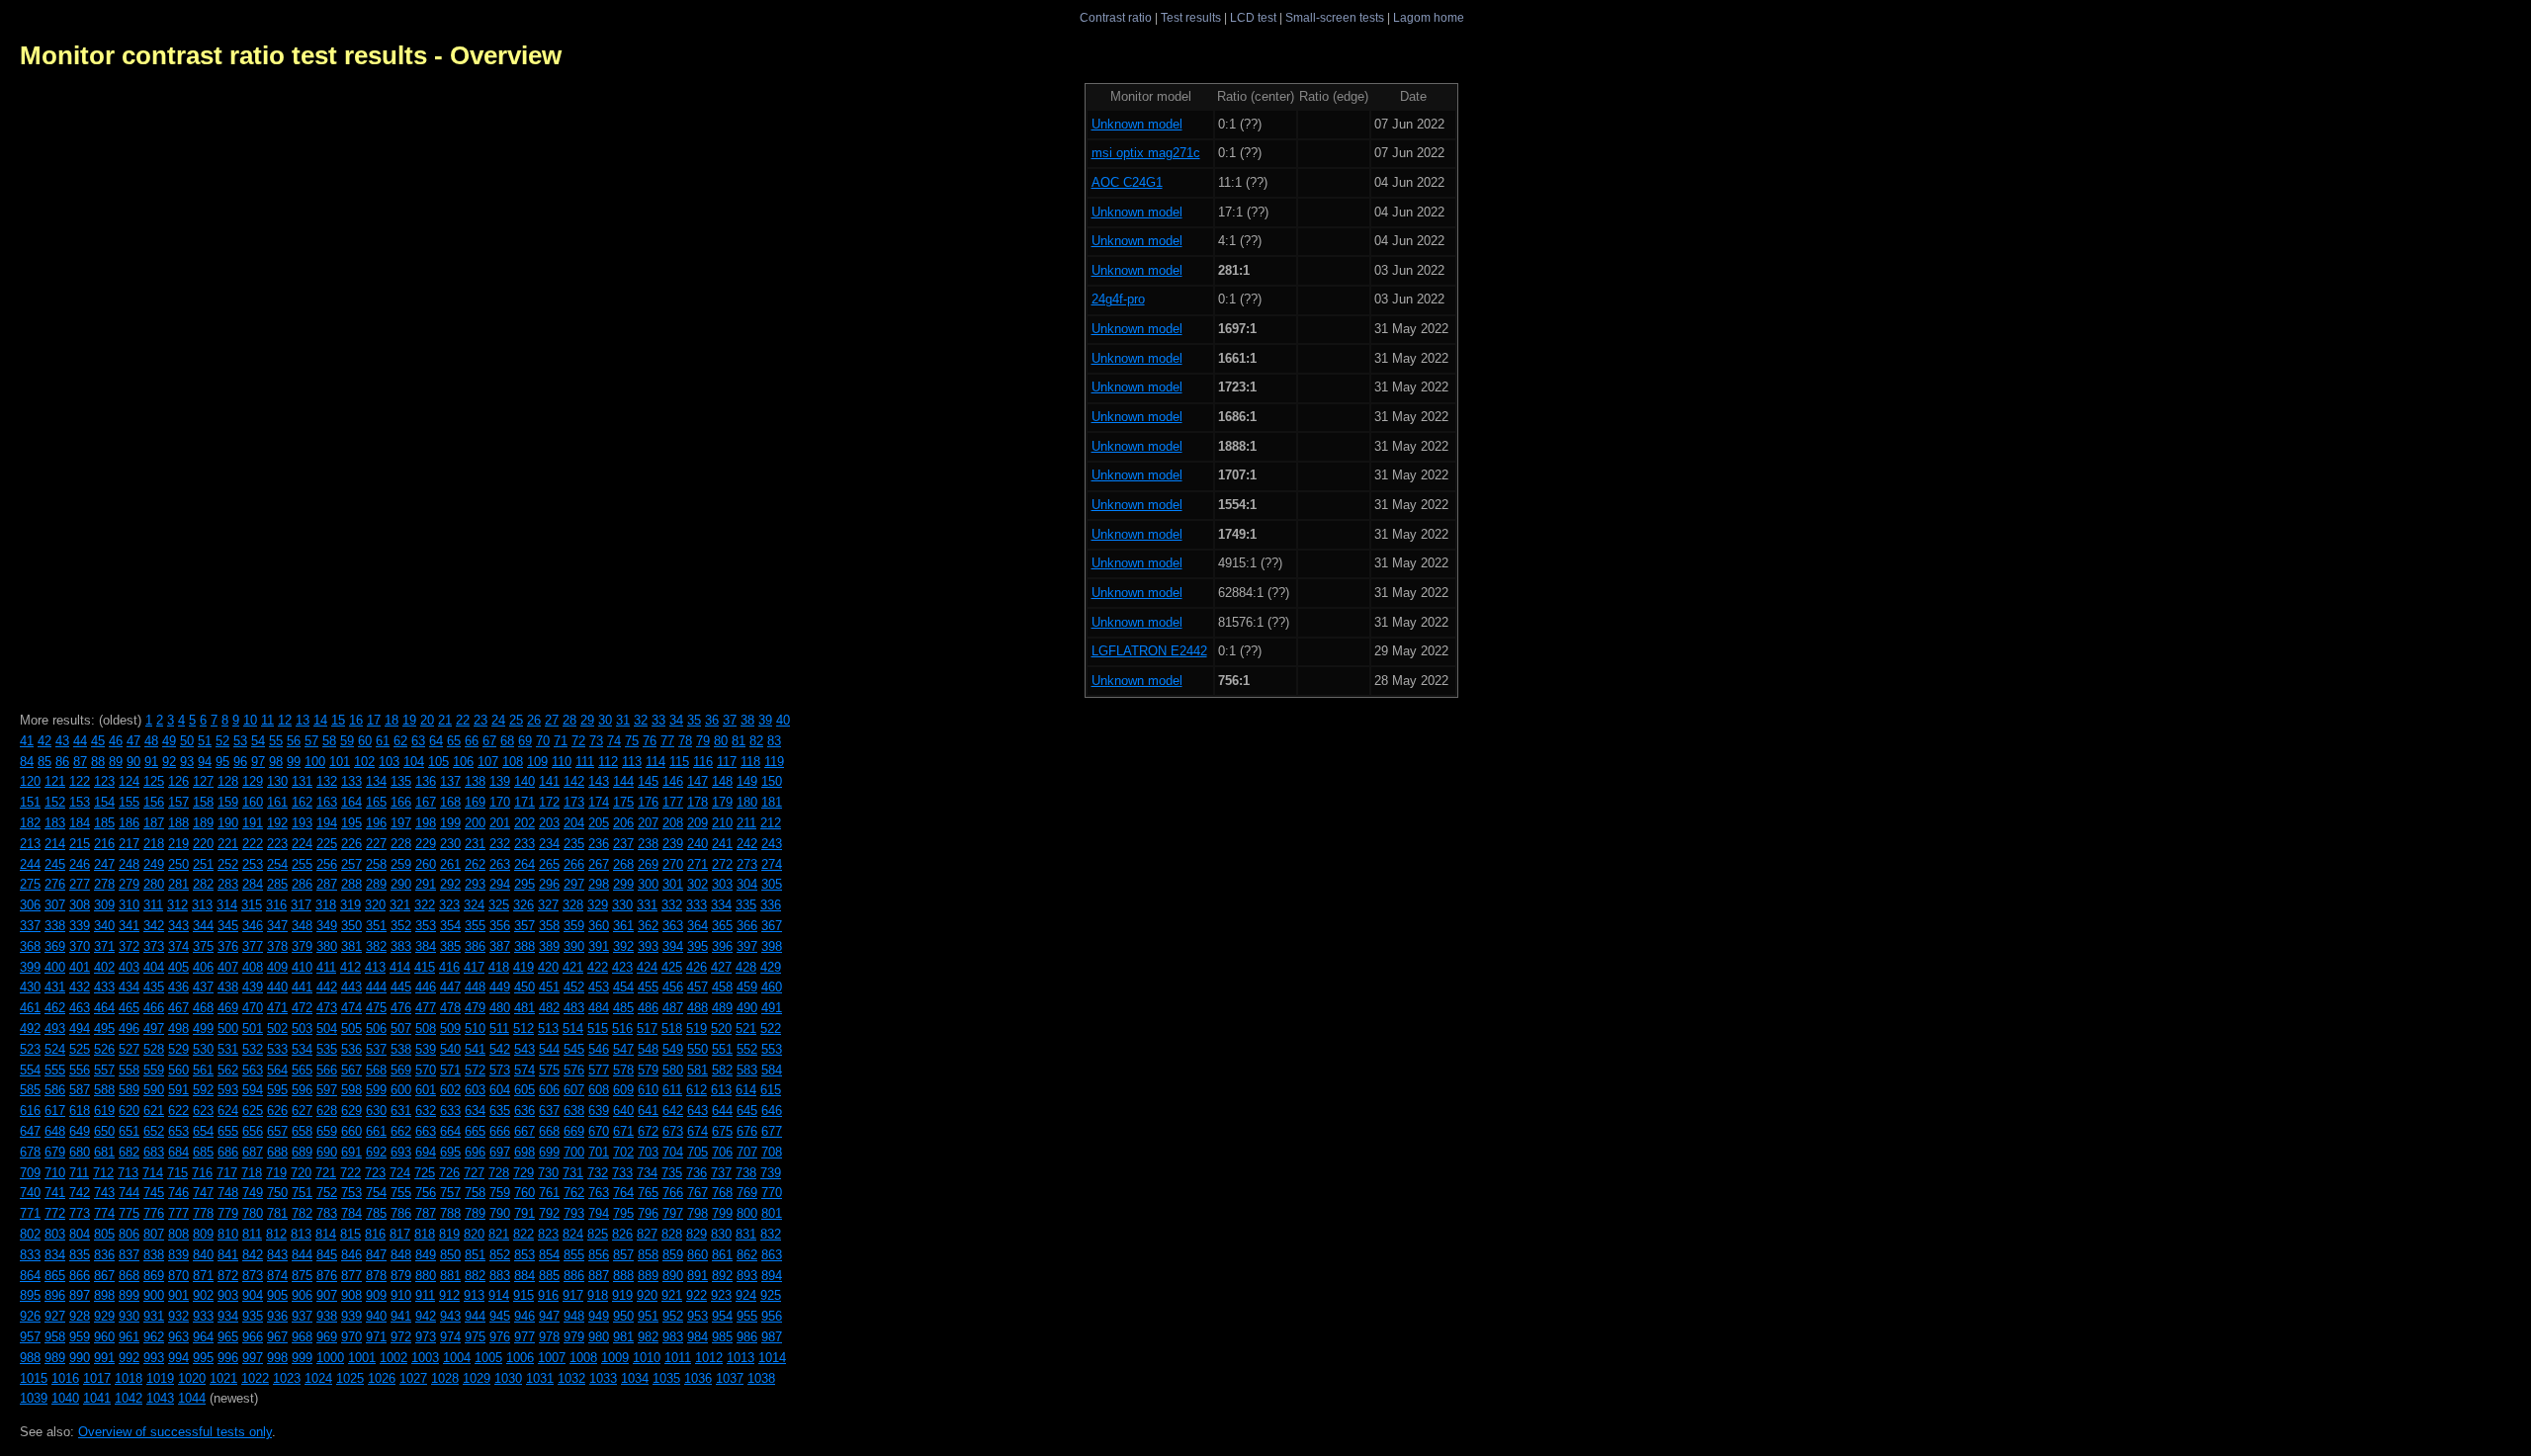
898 (104, 1295)
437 (203, 987)
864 (30, 1276)
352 (401, 926)
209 (698, 823)
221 (228, 844)
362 (648, 926)
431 (55, 987)
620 (129, 1111)
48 (151, 741)
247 (104, 864)
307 (55, 905)
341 (129, 926)
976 (500, 1337)
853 (524, 1255)
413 (375, 967)
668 (549, 1131)
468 (203, 1008)
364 (698, 926)
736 (697, 1173)
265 (549, 864)
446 (426, 987)
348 (302, 926)
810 (228, 1234)
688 (277, 1152)
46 (116, 741)
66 (472, 741)
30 (605, 720)
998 (277, 1358)
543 (524, 1049)
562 (228, 1070)
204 (574, 823)
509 (450, 1028)
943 (450, 1316)
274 (772, 864)
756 (426, 1193)
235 (574, 844)
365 (722, 926)
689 (302, 1152)
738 (746, 1173)
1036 (698, 1378)
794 (599, 1213)
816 (375, 1234)
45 (98, 741)
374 (178, 946)
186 (129, 823)
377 (253, 946)
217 (129, 844)
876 (327, 1276)
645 (747, 1111)
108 (513, 762)
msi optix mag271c (1146, 153)
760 (524, 1193)
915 (524, 1295)
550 (698, 1049)
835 (80, 1255)
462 (55, 1008)
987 (772, 1337)
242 (747, 844)
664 (450, 1131)
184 (80, 823)
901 (178, 1295)
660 (351, 1131)
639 (599, 1111)
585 (30, 1090)
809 (203, 1234)
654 (203, 1131)
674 (698, 1131)
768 (722, 1193)
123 (104, 781)
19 (409, 720)
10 (250, 720)
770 (772, 1193)
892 (722, 1276)
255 (302, 864)
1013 (741, 1358)
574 (524, 1070)
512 (524, 1028)
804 (80, 1234)
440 (277, 987)
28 (569, 720)
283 (228, 884)
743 (104, 1193)
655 (228, 1131)
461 (30, 1008)
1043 (160, 1398)
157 (178, 802)
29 (587, 720)
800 (747, 1213)
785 (376, 1213)
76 (650, 741)
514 (573, 1028)
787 (426, 1213)
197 (401, 823)
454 (623, 987)
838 (154, 1255)
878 (376, 1276)
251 (203, 864)
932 (178, 1316)
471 (277, 1008)
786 (401, 1213)
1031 (540, 1378)
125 (154, 781)
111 (585, 762)
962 (154, 1337)
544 (549, 1049)
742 (80, 1193)
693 (401, 1152)
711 (79, 1173)
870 (178, 1276)
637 (549, 1111)
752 (327, 1193)
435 (154, 987)
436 (178, 987)
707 (747, 1152)
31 (623, 720)
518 (672, 1028)
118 (750, 762)
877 (351, 1276)
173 (574, 802)
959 (80, 1337)
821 (499, 1234)
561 (203, 1070)
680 (80, 1152)
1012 (709, 1358)
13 (303, 720)
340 (104, 926)
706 (722, 1152)
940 (376, 1316)
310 (129, 905)
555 (55, 1070)
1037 (730, 1378)
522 (771, 1028)
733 (622, 1173)
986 (747, 1337)
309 (104, 905)
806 (129, 1234)
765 (648, 1193)
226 (351, 844)
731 (573, 1173)
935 (253, 1316)
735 (672, 1173)
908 (351, 1295)
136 (426, 781)
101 (340, 762)
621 (154, 1111)
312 (177, 905)
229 (426, 844)
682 (129, 1152)
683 (154, 1152)
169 (475, 802)
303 (722, 884)
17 (374, 720)
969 (327, 1337)
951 (648, 1316)
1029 (477, 1378)
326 (524, 905)
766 (673, 1193)
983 (673, 1337)
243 (772, 844)
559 (154, 1070)
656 (253, 1131)
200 (475, 823)
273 (747, 864)
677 (772, 1131)
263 (500, 864)
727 (474, 1173)
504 (327, 1028)
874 (277, 1276)
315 (252, 905)
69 (525, 741)
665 (475, 1131)
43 (62, 741)
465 (129, 1008)
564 (277, 1070)
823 (548, 1234)
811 (252, 1234)
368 (30, 946)
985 (722, 1337)
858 (648, 1255)
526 (104, 1049)
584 (772, 1070)
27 (552, 720)
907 (327, 1295)
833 (30, 1255)
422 (598, 967)
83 (774, 741)
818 (425, 1234)
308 (80, 905)
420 (548, 967)
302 (698, 884)
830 (721, 1234)
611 (672, 1090)
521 (746, 1028)
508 (426, 1028)
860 (698, 1255)
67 (489, 741)
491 (772, 1008)
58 (329, 741)
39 (765, 720)
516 (622, 1028)
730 (548, 1173)
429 (771, 967)
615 (771, 1090)
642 (673, 1111)
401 (80, 967)
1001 (362, 1358)
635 (500, 1111)
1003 (425, 1358)
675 (722, 1131)
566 (327, 1070)
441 (302, 987)
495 (104, 1028)
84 (27, 762)
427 (721, 967)
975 (475, 1337)
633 (450, 1111)
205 (599, 823)
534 (302, 1049)
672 (648, 1131)
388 (524, 946)
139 (500, 781)
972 (401, 1337)
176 (648, 802)
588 (104, 1090)
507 (401, 1028)
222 (253, 844)
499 (203, 1028)
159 (228, 802)
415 (425, 967)
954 (722, 1316)
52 (222, 741)
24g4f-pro (1118, 299)
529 (178, 1049)
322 (425, 905)
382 (376, 946)
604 (500, 1090)
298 (599, 884)
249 (154, 864)
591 (178, 1090)
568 (376, 1070)
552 (747, 1049)
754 (376, 1193)
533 (277, 1049)
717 (227, 1173)
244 (30, 864)
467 (178, 1008)
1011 (678, 1358)
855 (574, 1255)
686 (228, 1152)
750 (277, 1193)
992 (129, 1358)
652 (154, 1131)
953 (698, 1316)
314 (227, 905)
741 (55, 1193)
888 (623, 1276)
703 (648, 1152)
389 (549, 946)
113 (632, 762)
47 (133, 741)
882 (475, 1276)
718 (252, 1173)
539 (426, 1049)
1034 (635, 1378)
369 (55, 946)
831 (746, 1234)
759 (500, 1193)
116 (703, 762)
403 (129, 967)
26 (534, 720)
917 (573, 1295)
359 (574, 926)
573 (500, 1070)
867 (104, 1276)
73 (596, 741)
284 (253, 884)
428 (746, 967)
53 (240, 741)
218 (154, 844)
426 (697, 967)
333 (697, 905)
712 (103, 1173)
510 (475, 1028)
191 (253, 823)
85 (44, 762)
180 (747, 802)
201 (500, 823)
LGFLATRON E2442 (1149, 651)
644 (722, 1111)
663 (426, 1131)
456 (673, 987)
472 (302, 1008)
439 (253, 987)
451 (549, 987)
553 (772, 1049)
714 (153, 1173)
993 (154, 1358)
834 (55, 1255)
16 (356, 720)
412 (350, 967)
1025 (350, 1378)
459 (747, 987)
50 (187, 741)
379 (302, 946)
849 (426, 1255)
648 (55, 1131)
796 (648, 1213)
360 (599, 926)
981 (623, 1337)
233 (524, 844)
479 (475, 1008)
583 (747, 1070)
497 (154, 1028)
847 (376, 1255)
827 (647, 1234)
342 (154, 926)
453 (599, 987)
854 (549, 1255)
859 (673, 1255)
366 (747, 926)
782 (302, 1213)
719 (276, 1173)
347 (277, 926)
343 (178, 926)
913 (474, 1295)
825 (598, 1234)
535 (327, 1049)
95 (222, 762)
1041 (97, 1398)
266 (574, 864)
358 (549, 926)
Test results (1191, 17)
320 (375, 905)
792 (549, 1213)
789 (475, 1213)
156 (154, 802)
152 (55, 802)
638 (574, 1111)
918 (598, 1295)
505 (351, 1028)
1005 (488, 1358)
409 (277, 967)
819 (449, 1234)
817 (400, 1234)
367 (772, 926)
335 (746, 905)
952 (673, 1316)
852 (500, 1255)
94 (205, 762)
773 (80, 1213)
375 (203, 946)
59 (347, 741)
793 (574, 1213)
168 (450, 802)
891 (698, 1276)
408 (253, 967)
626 (277, 1111)
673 (673, 1131)
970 (351, 1337)
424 (647, 967)
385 (450, 946)
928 (80, 1316)
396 (722, 946)
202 (524, 823)
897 (80, 1295)
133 (351, 781)
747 (203, 1193)
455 (648, 987)
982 (648, 1337)
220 (203, 844)
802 (30, 1234)
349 (327, 926)
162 (302, 802)
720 (301, 1173)
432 (80, 987)
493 (55, 1028)
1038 (761, 1378)
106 (463, 762)
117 (727, 762)
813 (301, 1234)
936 (277, 1316)
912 (449, 1295)
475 (376, 1008)
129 (253, 781)
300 (648, 884)
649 (80, 1131)
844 (302, 1255)
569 (401, 1070)
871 (203, 1276)
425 (672, 967)
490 (747, 1008)
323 (449, 905)
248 (129, 864)
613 (721, 1090)
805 (104, 1234)
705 (698, 1152)
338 (55, 926)
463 (80, 1008)
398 (772, 946)
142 (574, 781)
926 (30, 1316)
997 (253, 1358)
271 (698, 864)
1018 (129, 1378)
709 (30, 1173)
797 (673, 1213)
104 (414, 762)
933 (203, 1316)
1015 (34, 1378)
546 (599, 1049)
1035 (666, 1378)
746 (178, 1193)
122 (80, 781)
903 (228, 1295)
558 (129, 1070)
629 (351, 1111)
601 (426, 1090)
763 (599, 1193)
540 (450, 1049)
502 (277, 1028)
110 (562, 762)
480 (500, 1008)
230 (450, 844)
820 (474, 1234)
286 (302, 884)
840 (203, 1255)
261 (450, 864)
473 (327, 1008)
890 (673, 1276)
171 (524, 802)
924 (746, 1295)
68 (507, 741)
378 (277, 946)
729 (524, 1173)
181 (772, 802)
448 (475, 987)
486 (648, 1008)
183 (55, 823)
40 (783, 720)
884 (524, 1276)
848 (401, 1255)
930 (129, 1316)
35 (694, 720)
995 (203, 1358)
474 (351, 1008)
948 (574, 1316)
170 (500, 802)
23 (480, 720)
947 (549, 1316)
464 (104, 1008)
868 (129, 1276)
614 (746, 1090)
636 (524, 1111)
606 (549, 1090)
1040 (65, 1398)
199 (450, 823)
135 (401, 781)
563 (253, 1070)
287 (327, 884)
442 (327, 987)
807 (154, 1234)
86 (62, 762)
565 (302, 1070)
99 (294, 762)
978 (549, 1337)
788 (450, 1213)
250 (178, 864)
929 (104, 1316)
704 (673, 1152)
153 (80, 802)
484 (599, 1008)
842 (253, 1255)
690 (327, 1152)
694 (426, 1152)
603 (475, 1090)
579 (648, 1070)
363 (673, 926)
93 (187, 762)
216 (104, 844)
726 (449, 1173)
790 (500, 1213)
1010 (647, 1358)
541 (475, 1049)
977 (524, 1337)
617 (55, 1111)
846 (351, 1255)
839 (178, 1255)
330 (622, 905)
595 (277, 1090)
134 (376, 781)
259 (401, 864)
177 (673, 802)
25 (516, 720)
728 (499, 1173)
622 (178, 1111)
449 (500, 987)
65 (454, 741)
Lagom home (1429, 17)
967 (277, 1337)
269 (648, 864)
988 (30, 1358)
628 (327, 1111)
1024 (318, 1378)
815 (350, 1234)
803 (55, 1234)
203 (549, 823)
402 (104, 967)
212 (771, 823)
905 (277, 1295)
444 (376, 987)
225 (327, 844)
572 (475, 1070)
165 (376, 802)
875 (302, 1276)
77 (667, 741)
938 (327, 1316)
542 (500, 1049)
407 (228, 967)
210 (722, 823)
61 (383, 741)
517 (647, 1028)
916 (548, 1295)
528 (154, 1049)
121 (55, 781)
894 (772, 1276)
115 (679, 762)
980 (599, 1337)
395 (698, 946)
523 (30, 1049)
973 (426, 1337)
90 (133, 762)
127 (203, 781)
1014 (772, 1358)
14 (320, 720)
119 (774, 762)
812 (276, 1234)
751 (302, 1193)
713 (128, 1173)
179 (722, 802)
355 (475, 926)
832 (771, 1234)
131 (302, 781)
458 (722, 987)
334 (721, 905)
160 (253, 802)
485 (623, 1008)
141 (549, 781)
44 (80, 741)
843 (277, 1255)
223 (277, 844)
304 (747, 884)
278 (104, 884)
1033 (603, 1378)
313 (202, 905)
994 (178, 1358)
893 (747, 1276)
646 (772, 1111)
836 (104, 1255)
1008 (583, 1358)
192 (277, 823)
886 (574, 1276)
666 (500, 1131)
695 (450, 1152)
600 (401, 1090)
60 (365, 741)
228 (401, 844)
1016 (65, 1378)
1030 (508, 1378)
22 (463, 720)
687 (253, 1152)
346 (253, 926)
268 (623, 864)
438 (228, 987)
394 (673, 946)
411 (326, 967)
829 (697, 1234)
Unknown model (1137, 124)
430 (30, 987)
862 (747, 1255)
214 (55, 844)
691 (351, 1152)
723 (375, 1173)
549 (673, 1049)
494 (80, 1028)
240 (698, 844)
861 (722, 1255)
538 (401, 1049)
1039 (34, 1398)
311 (153, 905)
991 (104, 1358)
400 (55, 967)
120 (30, 781)
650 (104, 1131)
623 (203, 1111)
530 (203, 1049)
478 (450, 1008)
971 (376, 1337)
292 (450, 884)
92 (169, 762)
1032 (571, 1378)
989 (55, 1358)
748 (228, 1193)
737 (721, 1173)
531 (228, 1049)
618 (80, 1111)
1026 (382, 1378)
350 (351, 926)
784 (351, 1213)
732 (598, 1173)
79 (703, 741)
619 (104, 1111)
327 (548, 905)
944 (475, 1316)
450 (524, 987)
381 (351, 946)
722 (350, 1173)
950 (623, 1316)
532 (253, 1049)
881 (450, 1276)
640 (623, 1111)
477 (426, 1008)
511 (499, 1028)
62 (400, 741)
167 (426, 802)
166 (401, 802)
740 (30, 1193)
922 (697, 1295)
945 (500, 1316)
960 (104, 1337)
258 (376, 864)
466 (154, 1008)
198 (426, 823)
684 (178, 1152)
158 (203, 802)
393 (648, 946)
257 (351, 864)
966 (253, 1337)
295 (524, 884)
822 (524, 1234)
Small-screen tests (1335, 17)
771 (30, 1213)
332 (672, 905)
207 (648, 823)
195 (351, 823)
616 (30, 1111)
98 (276, 762)
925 (771, 1295)
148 (722, 781)
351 (376, 926)
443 (351, 987)
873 (253, 1276)
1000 (330, 1358)
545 (574, 1049)
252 (228, 864)
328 (573, 905)
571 (450, 1070)
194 (327, 823)
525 (80, 1049)
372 (129, 946)
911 (425, 1295)
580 (673, 1070)
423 (622, 967)
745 (154, 1193)
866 (80, 1276)
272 (722, 864)
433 (104, 987)
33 (658, 720)
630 (376, 1111)
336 (771, 905)
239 (673, 844)
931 (154, 1316)
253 (253, 864)
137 (450, 781)
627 (302, 1111)
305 (772, 884)
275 (30, 884)
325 (499, 905)
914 (499, 1295)
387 (500, 946)
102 (364, 762)
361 (623, 926)
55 (276, 741)
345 (228, 926)
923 (721, 1295)
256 (327, 864)
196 (376, 823)
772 (55, 1213)
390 (574, 946)
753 (351, 1193)
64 (436, 741)
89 (116, 762)
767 (698, 1193)
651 (129, 1131)
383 (401, 946)
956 (772, 1316)
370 (80, 946)
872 (228, 1276)
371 (104, 946)
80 (721, 741)
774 (104, 1213)
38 (747, 720)
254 (277, 864)
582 (722, 1070)
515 (598, 1028)
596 (302, 1090)
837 (129, 1255)
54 (258, 741)
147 (698, 781)
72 (578, 741)
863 (772, 1255)
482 (549, 1008)
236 (599, 844)
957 (30, 1337)
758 (475, 1193)
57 (311, 741)
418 (499, 967)
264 (524, 864)
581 (698, 1070)
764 (623, 1193)
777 (178, 1213)
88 (98, 762)
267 (599, 864)
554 (30, 1070)
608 (599, 1090)
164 (351, 802)
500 (228, 1028)
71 (561, 741)
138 (475, 781)
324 (474, 905)
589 (129, 1090)
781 (277, 1213)
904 (253, 1295)
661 (376, 1131)
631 (401, 1111)
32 (641, 720)
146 (673, 781)
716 (202, 1173)
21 (445, 720)
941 (401, 1316)
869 (154, 1276)
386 (475, 946)
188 (178, 823)
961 (129, 1337)
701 (599, 1152)
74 (614, 741)
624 (228, 1111)
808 (178, 1234)
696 (475, 1152)
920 (647, 1295)
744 (129, 1193)
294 (500, 884)
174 (599, 802)
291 (426, 884)
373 (154, 946)
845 (327, 1255)
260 (426, 864)
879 (401, 1276)
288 (351, 884)
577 (599, 1070)
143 (599, 781)
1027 (413, 1378)
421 (573, 967)
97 (258, 762)
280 (154, 884)
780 (253, 1213)
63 (418, 741)
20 (427, 720)
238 (648, 844)
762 (574, 1193)
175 (623, 802)
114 (655, 762)
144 (623, 781)
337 (30, 926)
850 (450, 1255)
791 (524, 1213)
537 (376, 1049)
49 (169, 741)
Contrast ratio (1116, 17)
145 (648, 781)
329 (598, 905)
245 (55, 864)
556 (80, 1070)
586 (55, 1090)
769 (747, 1193)
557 (104, 1070)
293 (475, 884)
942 (426, 1316)
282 (203, 884)
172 (549, 802)
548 (648, 1049)
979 (574, 1337)
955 (747, 1316)
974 (450, 1337)
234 (549, 844)
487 (673, 1008)
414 (400, 967)
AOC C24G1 (1127, 182)
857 (623, 1255)
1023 (287, 1378)
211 (746, 823)
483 (574, 1008)
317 (301, 905)
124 (129, 781)
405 (178, 967)
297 (574, 884)
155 (129, 802)
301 (673, 884)
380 (327, 946)
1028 (445, 1378)
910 (401, 1295)
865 (55, 1276)
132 (327, 781)
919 (622, 1295)
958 (55, 1337)
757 (450, 1193)
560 (178, 1070)
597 (327, 1090)
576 (574, 1070)
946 (524, 1316)
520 (721, 1028)
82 (756, 741)
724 (400, 1173)
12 (285, 720)
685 (203, 1152)
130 (277, 781)
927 (55, 1316)
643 (698, 1111)
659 (327, 1131)
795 (623, 1213)
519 (697, 1028)
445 (401, 987)
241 (722, 844)
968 (302, 1337)
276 (55, 884)
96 (240, 762)
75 (632, 741)
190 (228, 823)
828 (672, 1234)
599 (376, 1090)
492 (30, 1028)
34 (676, 720)
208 (673, 823)
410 (302, 967)
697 (500, 1152)
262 (475, 864)
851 (475, 1255)
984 (698, 1337)
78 (685, 741)
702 (623, 1152)
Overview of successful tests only (175, 1432)
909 (376, 1295)
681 (104, 1152)
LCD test (1253, 17)
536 (351, 1049)
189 (203, 823)
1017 (97, 1378)
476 (401, 1008)
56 (294, 741)
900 (154, 1295)
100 (315, 762)
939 (351, 1316)
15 (338, 720)
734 (647, 1173)
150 (772, 781)
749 (253, 1193)
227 (376, 844)
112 (608, 762)
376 (228, 946)
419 (524, 967)
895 (30, 1295)
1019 (160, 1378)
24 (498, 720)
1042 (129, 1398)
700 (574, 1152)
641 (648, 1111)
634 (475, 1111)
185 (104, 823)
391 (599, 946)
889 (648, 1276)
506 (376, 1028)
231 (475, 844)
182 (30, 823)
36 (712, 720)
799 (722, 1213)
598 (351, 1090)
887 (599, 1276)
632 (426, 1111)
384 (426, 946)
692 (376, 1152)
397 (747, 946)
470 (253, 1008)
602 (450, 1090)
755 (401, 1193)
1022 (255, 1378)
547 (623, 1049)
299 (623, 884)
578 (623, 1070)
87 (80, 762)
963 (178, 1337)
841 (228, 1255)
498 (178, 1028)
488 (698, 1008)
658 (302, 1131)
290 (401, 884)
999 (302, 1358)
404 (154, 967)
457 (698, 987)
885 (549, 1276)
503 (302, 1028)
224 (302, 844)
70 (543, 741)
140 (524, 781)
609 (623, 1090)
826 (622, 1234)
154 (104, 802)
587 (80, 1090)
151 (30, 802)
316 (276, 905)
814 (326, 1234)
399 (30, 967)
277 (80, 884)
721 (326, 1173)
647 (30, 1131)
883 (500, 1276)
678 (30, 1152)
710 (55, 1173)
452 (574, 987)
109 (537, 762)
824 (573, 1234)
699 (549, 1152)
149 (747, 781)
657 (277, 1131)
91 (151, 762)
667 (524, 1131)
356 (500, 926)
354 (450, 926)
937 (302, 1316)
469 (228, 1008)
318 (326, 905)
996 (228, 1358)
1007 (552, 1358)
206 (623, 823)
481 (524, 1008)
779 (228, 1213)
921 (672, 1295)
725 (425, 1173)
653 (178, 1131)
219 (178, 844)
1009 (615, 1358)
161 (277, 802)
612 (697, 1090)
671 (623, 1131)
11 (267, 720)
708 (772, 1152)
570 (426, 1070)
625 (253, 1111)
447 (450, 987)
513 (548, 1028)
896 (55, 1295)
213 (30, 844)
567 (351, 1070)
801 (772, 1213)
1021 (223, 1378)
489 (722, 1008)
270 (673, 864)
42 (44, 741)
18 (392, 720)
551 (722, 1049)
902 (203, 1295)
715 (177, 1173)
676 (747, 1131)
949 (599, 1316)
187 (154, 823)
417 (474, 967)
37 (730, 720)
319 (350, 905)
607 (574, 1090)
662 (401, 1131)
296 (549, 884)
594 (253, 1090)
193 (302, 823)
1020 (192, 1378)
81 (739, 741)
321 (400, 905)
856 (599, 1255)
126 (178, 781)
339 (80, 926)
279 (129, 884)
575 (549, 1070)
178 (698, 802)
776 (154, 1213)
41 (27, 741)
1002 (393, 1358)
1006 (520, 1358)
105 (438, 762)
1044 (192, 1398)
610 (648, 1090)
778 (203, 1213)
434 (129, 987)
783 (327, 1213)
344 (203, 926)
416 (449, 967)
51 (205, 741)
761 (549, 1193)
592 (203, 1090)
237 (623, 844)
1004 (457, 1358)
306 (30, 905)
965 (228, 1337)
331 (647, 905)
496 (129, 1028)
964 (203, 1337)
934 (228, 1316)
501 (253, 1028)
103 (389, 762)
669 (574, 1131)
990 (80, 1358)
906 (302, 1295)
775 (129, 1213)
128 (228, 781)
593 (228, 1090)
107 (488, 762)
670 (599, 1131)
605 (524, 1090)
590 (154, 1090)
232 (500, 844)
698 (524, 1152)
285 (277, 884)
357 (524, 926)
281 (178, 884)
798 (698, 1213)
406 (203, 967)
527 (129, 1049)
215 (80, 844)
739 (771, 1173)
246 (80, 864)
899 (129, 1295)
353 (426, 926)
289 (376, 884)
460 (772, 987)
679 (55, 1152)
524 (55, 1049)
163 (327, 802)
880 (426, 1276)
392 (623, 946)
